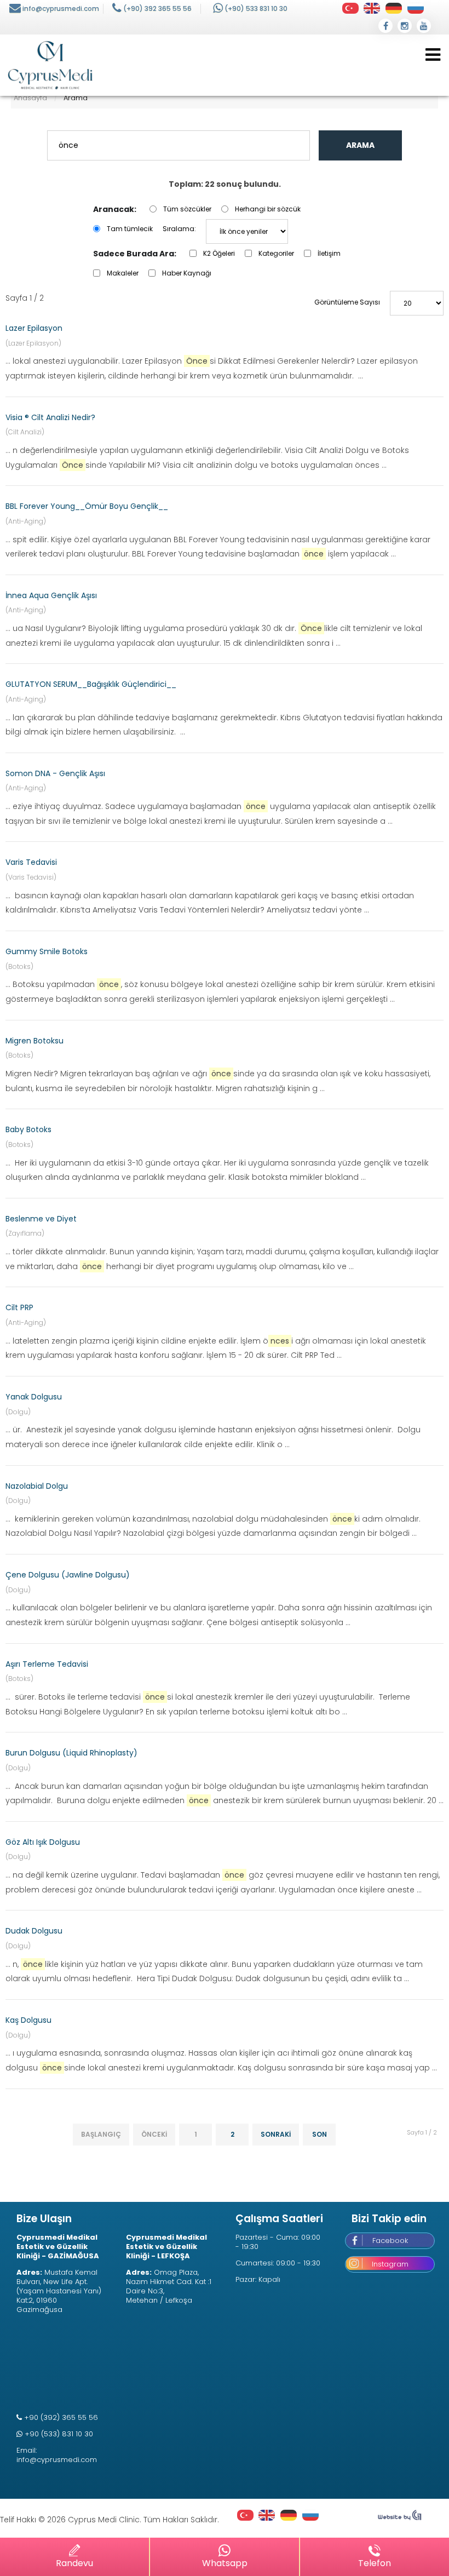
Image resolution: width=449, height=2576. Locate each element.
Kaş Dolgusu (28, 2020)
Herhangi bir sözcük (268, 209)
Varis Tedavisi (31, 862)
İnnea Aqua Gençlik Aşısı (51, 595)
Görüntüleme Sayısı (347, 302)
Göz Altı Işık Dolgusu (43, 1842)
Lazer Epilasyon (34, 328)
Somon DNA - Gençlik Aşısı (55, 773)
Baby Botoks (28, 1129)
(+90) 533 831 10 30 (256, 8)
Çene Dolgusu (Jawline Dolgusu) (68, 1575)
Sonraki (276, 2134)
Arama (360, 145)
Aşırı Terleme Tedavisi (47, 1664)
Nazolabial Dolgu (37, 1486)
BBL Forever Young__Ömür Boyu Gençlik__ (87, 506)
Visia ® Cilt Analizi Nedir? (50, 417)
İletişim (329, 253)
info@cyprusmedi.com (61, 8)
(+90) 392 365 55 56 (157, 8)
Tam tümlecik (130, 229)
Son (320, 2134)
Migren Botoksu (34, 1041)
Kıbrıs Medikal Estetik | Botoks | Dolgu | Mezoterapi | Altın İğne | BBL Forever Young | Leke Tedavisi (50, 65)
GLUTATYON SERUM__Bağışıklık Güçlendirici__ (91, 684)
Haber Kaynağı (187, 273)
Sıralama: (179, 229)
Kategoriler (276, 253)
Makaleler (123, 273)
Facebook (390, 2241)
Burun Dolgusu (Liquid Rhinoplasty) (71, 1753)
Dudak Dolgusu (34, 1931)
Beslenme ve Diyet (41, 1219)
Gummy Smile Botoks (47, 951)
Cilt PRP (19, 1307)
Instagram (390, 2264)
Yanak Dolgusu (34, 1397)
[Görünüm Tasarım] (400, 2518)
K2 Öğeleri (219, 253)
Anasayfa (30, 98)
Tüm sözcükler (187, 209)
